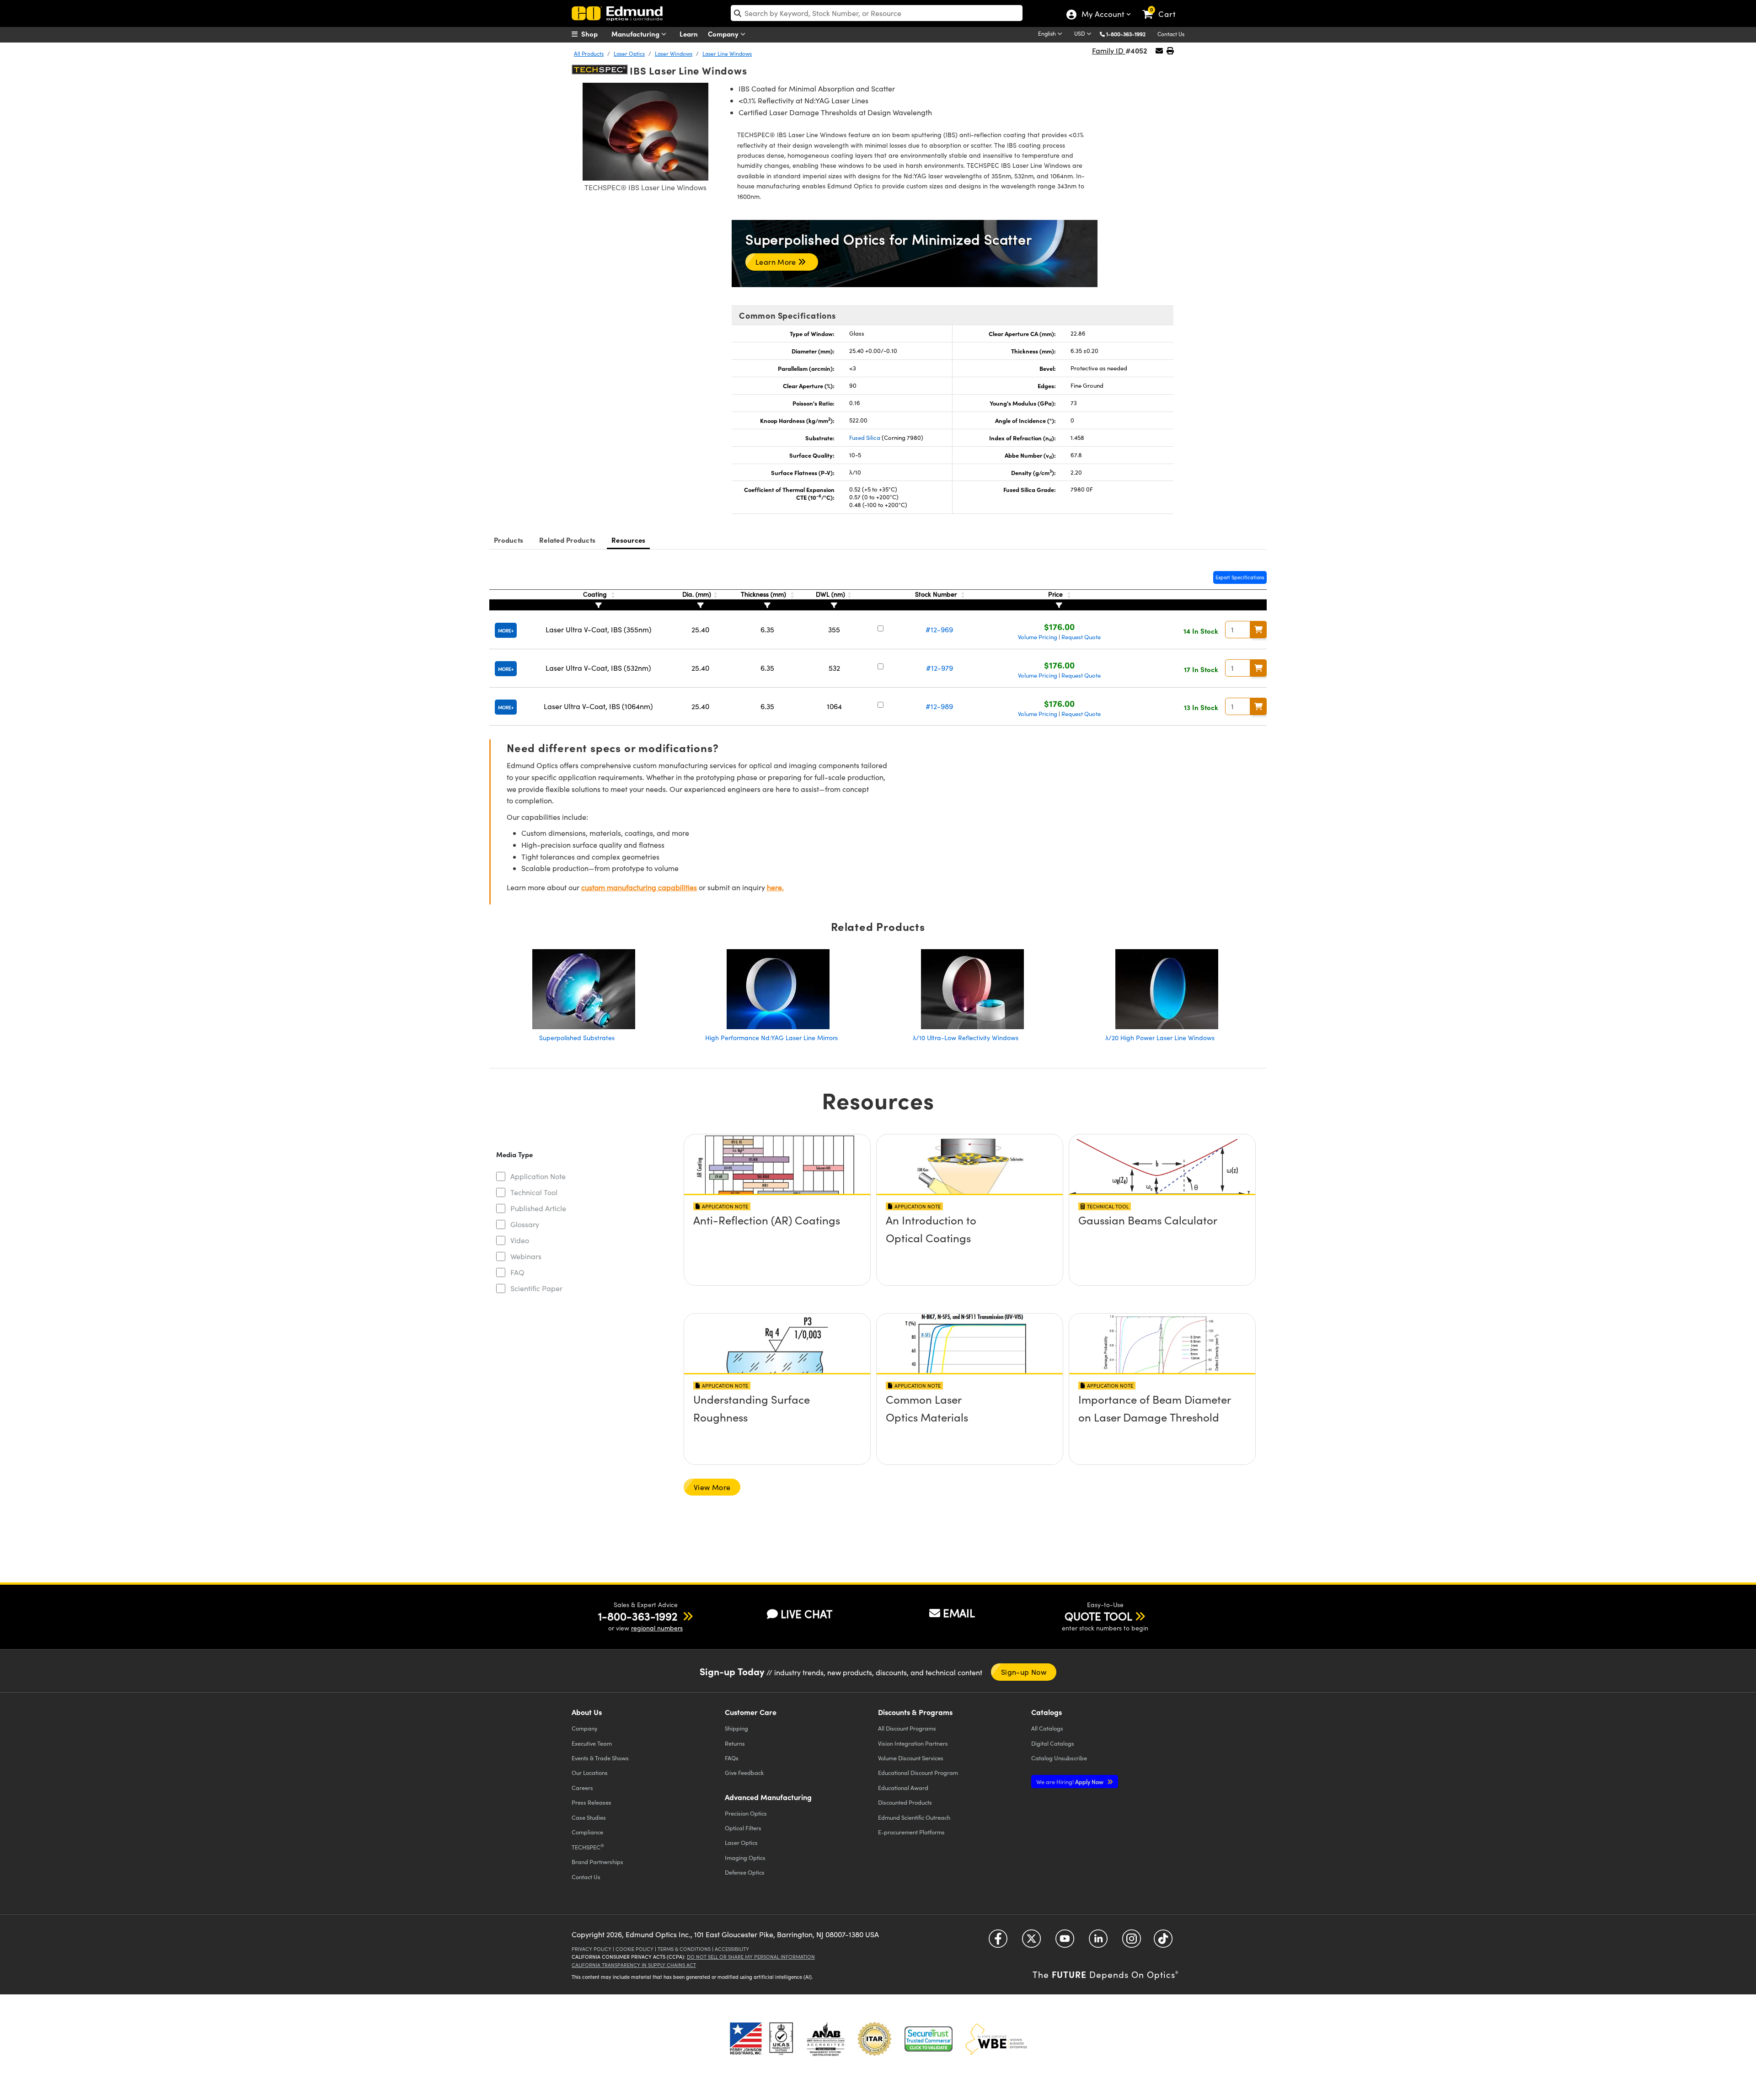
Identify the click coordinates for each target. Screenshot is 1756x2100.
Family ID (1109, 51)
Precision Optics (746, 1813)
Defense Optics (745, 1872)
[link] (1163, 7)
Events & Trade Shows (600, 1758)
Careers (582, 1787)
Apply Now (1071, 1782)
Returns (735, 1743)
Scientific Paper (536, 1288)
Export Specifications (1240, 577)
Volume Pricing (1038, 637)
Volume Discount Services (911, 1758)
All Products (589, 53)
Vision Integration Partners (913, 1743)
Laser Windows (674, 53)
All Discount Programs (907, 1728)
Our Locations (590, 1772)
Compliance (587, 1832)
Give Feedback (744, 1772)
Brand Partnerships (597, 1862)
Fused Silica (865, 438)
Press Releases (592, 1802)
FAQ (517, 1272)
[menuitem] (594, 34)
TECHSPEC (588, 1847)
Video (520, 1240)
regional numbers (657, 1628)
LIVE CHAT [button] (806, 1614)
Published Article (538, 1208)
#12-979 (940, 668)
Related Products (567, 540)
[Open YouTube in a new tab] (1065, 1942)
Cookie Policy (634, 1949)
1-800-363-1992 (1126, 34)
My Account (1102, 15)
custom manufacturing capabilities (639, 887)
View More (712, 1487)
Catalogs (1047, 1728)
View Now (777, 1246)
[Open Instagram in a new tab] (1132, 1942)
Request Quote (1081, 637)
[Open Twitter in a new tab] (1031, 1942)
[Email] (1159, 51)
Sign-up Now (1024, 1672)
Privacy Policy (592, 1949)
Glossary (525, 1224)
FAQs (732, 1758)
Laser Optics (629, 53)
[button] (1129, 34)
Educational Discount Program (918, 1772)
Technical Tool (534, 1192)
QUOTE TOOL (1098, 1616)
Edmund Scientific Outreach (914, 1817)
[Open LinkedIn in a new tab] (1098, 1942)
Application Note (538, 1176)
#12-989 (939, 706)
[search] (877, 13)
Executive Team (592, 1743)
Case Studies (589, 1817)
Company (724, 34)
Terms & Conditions (684, 1949)
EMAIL (959, 1613)
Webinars (526, 1256)
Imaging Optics (745, 1857)
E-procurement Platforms (911, 1832)
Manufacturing (636, 34)
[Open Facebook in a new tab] (998, 1942)
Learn (689, 34)
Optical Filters (743, 1828)
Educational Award (903, 1787)
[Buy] (1258, 630)
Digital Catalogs (1053, 1743)
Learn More (777, 262)
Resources (628, 540)
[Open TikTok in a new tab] (1163, 1942)
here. (775, 887)
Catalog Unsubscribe (1059, 1758)
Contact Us (1171, 34)
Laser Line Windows (727, 53)
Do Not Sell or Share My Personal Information (751, 1957)
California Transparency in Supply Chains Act (634, 1965)
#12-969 (939, 629)
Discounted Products (905, 1802)
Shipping (736, 1728)
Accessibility (732, 1949)
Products (509, 540)
